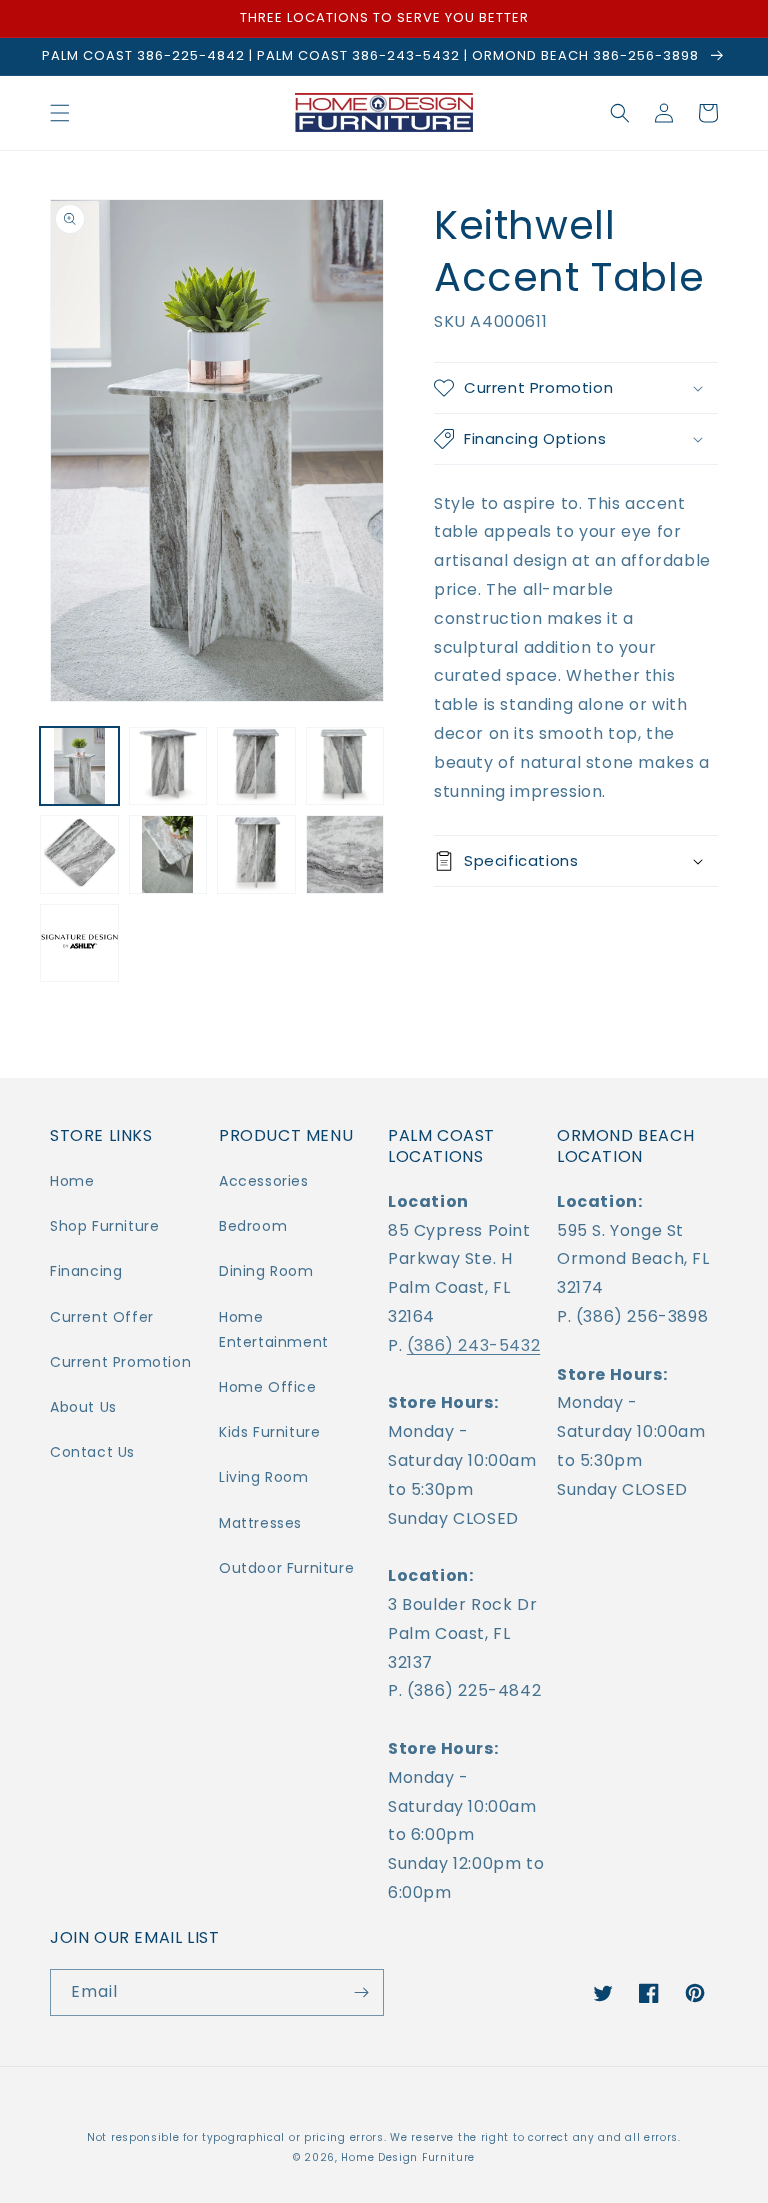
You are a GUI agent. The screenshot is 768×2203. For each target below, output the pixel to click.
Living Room (264, 1477)
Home (72, 1181)
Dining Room (266, 1271)
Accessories (264, 1181)
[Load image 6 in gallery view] (168, 854)
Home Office (268, 1387)
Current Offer (102, 1317)
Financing (86, 1271)
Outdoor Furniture (286, 1568)
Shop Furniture (104, 1226)
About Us (83, 1407)
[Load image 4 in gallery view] (345, 766)
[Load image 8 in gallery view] (345, 854)
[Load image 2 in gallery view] (168, 766)
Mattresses (260, 1523)
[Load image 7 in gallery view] (256, 854)
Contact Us (92, 1452)
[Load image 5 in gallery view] (79, 854)
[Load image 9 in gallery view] (79, 943)
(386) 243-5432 (473, 1345)
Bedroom (253, 1226)
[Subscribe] (361, 1992)
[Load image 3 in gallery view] (256, 766)
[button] (60, 113)
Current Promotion (120, 1362)
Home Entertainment (274, 1329)
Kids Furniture (269, 1432)
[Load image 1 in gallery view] (79, 766)
